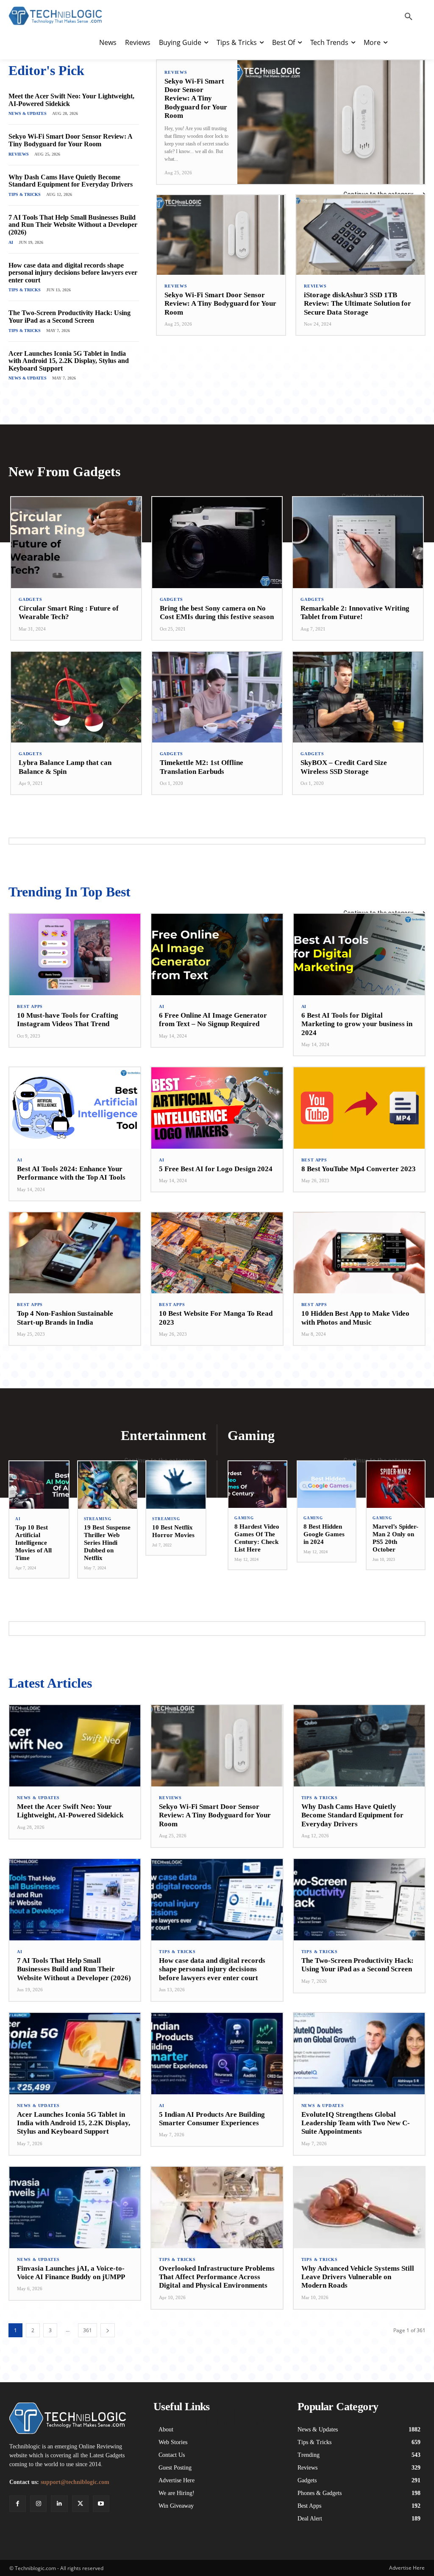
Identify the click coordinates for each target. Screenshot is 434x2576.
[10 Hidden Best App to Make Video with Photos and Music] (359, 1253)
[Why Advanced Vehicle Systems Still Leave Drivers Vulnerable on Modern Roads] (359, 2208)
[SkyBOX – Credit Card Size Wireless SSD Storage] (358, 697)
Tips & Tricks (25, 194)
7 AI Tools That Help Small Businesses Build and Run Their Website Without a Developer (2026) (73, 225)
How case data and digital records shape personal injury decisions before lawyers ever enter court (73, 273)
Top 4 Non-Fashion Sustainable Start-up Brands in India (65, 1318)
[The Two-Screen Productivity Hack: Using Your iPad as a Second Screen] (359, 1900)
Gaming (244, 1518)
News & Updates (28, 113)
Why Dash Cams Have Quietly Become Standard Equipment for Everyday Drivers (71, 181)
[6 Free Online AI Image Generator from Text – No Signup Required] (217, 954)
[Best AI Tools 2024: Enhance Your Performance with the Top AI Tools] (75, 1108)
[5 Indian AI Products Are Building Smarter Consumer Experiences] (217, 2054)
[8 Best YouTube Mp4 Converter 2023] (359, 1108)
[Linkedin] (59, 2504)
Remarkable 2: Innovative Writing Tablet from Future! (355, 613)
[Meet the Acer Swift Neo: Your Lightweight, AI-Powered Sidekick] (75, 1746)
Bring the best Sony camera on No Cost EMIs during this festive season (217, 613)
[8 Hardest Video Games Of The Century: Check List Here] (257, 1485)
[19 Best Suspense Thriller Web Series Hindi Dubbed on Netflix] (108, 1485)
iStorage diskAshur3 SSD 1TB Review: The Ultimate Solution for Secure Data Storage (357, 304)
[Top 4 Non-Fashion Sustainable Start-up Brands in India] (75, 1253)
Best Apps (30, 1007)
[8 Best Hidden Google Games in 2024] (327, 1485)
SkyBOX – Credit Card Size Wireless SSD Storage (344, 767)
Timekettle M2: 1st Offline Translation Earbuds (202, 767)
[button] (409, 17)
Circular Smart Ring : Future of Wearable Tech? (69, 613)
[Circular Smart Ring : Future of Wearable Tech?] (76, 543)
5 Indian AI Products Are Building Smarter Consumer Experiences (212, 2119)
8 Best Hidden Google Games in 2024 (324, 1534)
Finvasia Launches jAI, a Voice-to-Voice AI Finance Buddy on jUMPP (71, 2273)
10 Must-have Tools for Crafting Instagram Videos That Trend (68, 1020)
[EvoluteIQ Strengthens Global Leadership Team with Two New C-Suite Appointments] (359, 2054)
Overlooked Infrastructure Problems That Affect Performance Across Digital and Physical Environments (217, 2277)
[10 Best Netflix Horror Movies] (176, 1485)
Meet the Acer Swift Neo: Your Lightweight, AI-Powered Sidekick (70, 1811)
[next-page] (108, 2330)
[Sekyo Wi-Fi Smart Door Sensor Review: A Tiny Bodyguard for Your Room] (331, 122)
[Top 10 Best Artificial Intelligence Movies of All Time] (39, 1485)
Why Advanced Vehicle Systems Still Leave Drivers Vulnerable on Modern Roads (358, 2277)
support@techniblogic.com (75, 2482)
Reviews (19, 154)
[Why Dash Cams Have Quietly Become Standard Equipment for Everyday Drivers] (359, 1746)
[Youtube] (101, 2504)
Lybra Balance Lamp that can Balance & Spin (65, 767)
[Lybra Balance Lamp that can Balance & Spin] (76, 697)
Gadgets (31, 600)
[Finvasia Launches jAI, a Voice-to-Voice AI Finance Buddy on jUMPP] (75, 2208)
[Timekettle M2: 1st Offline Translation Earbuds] (217, 697)
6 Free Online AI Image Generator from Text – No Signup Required (213, 1020)
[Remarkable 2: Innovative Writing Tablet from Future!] (358, 543)
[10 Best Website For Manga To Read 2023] (217, 1253)
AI (11, 242)
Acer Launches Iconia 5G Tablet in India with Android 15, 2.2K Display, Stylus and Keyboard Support (69, 361)
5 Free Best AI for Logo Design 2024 (216, 1169)
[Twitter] (80, 2504)
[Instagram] (38, 2504)
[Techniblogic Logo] (55, 16)
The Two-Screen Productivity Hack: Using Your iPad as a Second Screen (70, 317)
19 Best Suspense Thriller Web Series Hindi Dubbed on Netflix (107, 1543)
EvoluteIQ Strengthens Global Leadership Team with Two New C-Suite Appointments (356, 2123)
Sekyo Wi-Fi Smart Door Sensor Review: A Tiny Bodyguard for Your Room (70, 140)
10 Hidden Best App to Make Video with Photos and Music (355, 1318)
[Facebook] (18, 2504)
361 (88, 2330)
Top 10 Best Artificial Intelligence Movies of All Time (33, 1543)
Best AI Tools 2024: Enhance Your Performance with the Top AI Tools (71, 1173)
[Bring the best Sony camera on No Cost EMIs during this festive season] (217, 543)
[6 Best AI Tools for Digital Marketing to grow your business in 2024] (359, 954)
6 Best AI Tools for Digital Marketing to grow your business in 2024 (357, 1024)
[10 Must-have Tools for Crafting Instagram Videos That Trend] (75, 954)
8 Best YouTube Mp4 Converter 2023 (359, 1169)
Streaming (98, 1519)
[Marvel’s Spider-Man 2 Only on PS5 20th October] (396, 1485)
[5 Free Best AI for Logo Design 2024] (217, 1108)
